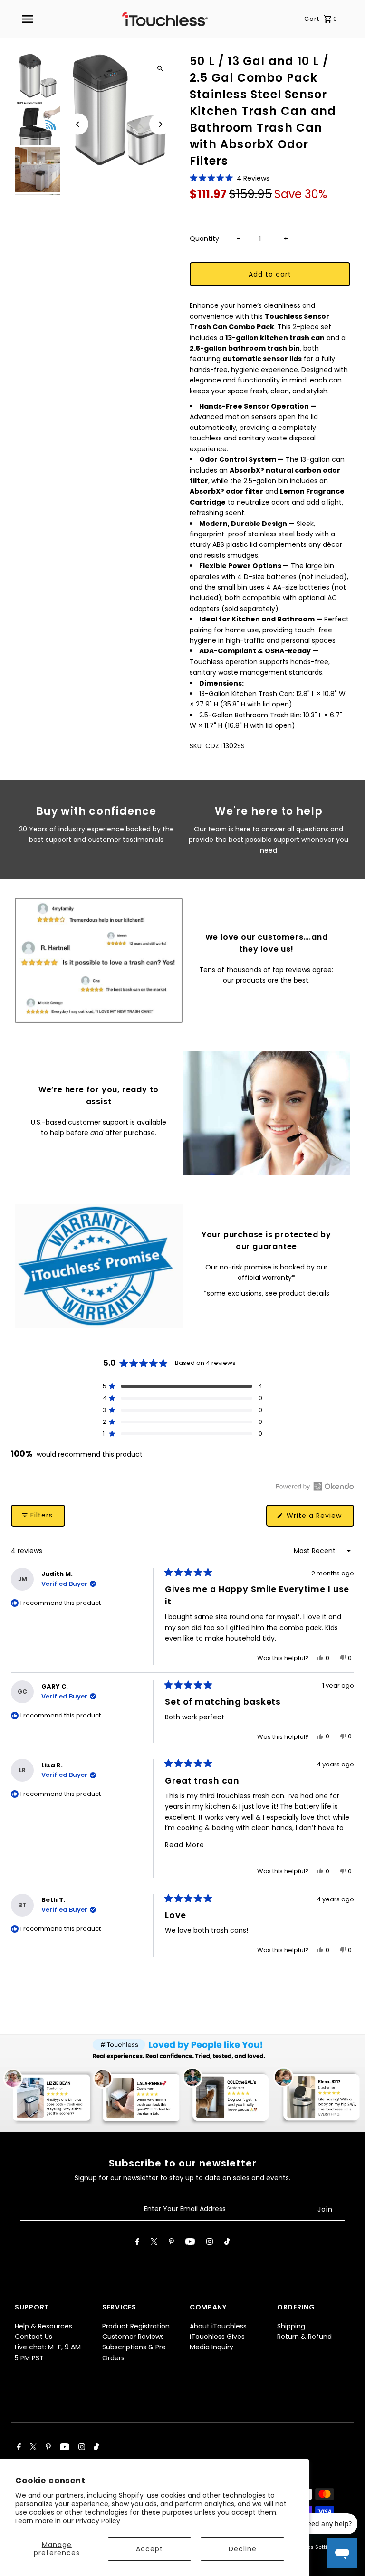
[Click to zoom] (160, 68)
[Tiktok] (227, 2243)
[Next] (160, 124)
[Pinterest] (171, 2243)
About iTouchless (218, 2326)
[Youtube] (190, 2243)
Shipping (291, 2326)
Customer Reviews (133, 2337)
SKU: (196, 746)
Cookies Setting (313, 2547)
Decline (243, 2549)
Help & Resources (43, 2326)
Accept (149, 2549)
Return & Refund (304, 2337)
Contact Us (34, 2337)
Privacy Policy (98, 2521)
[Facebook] (137, 2243)
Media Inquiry (211, 2347)
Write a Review (319, 1518)
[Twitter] (154, 2243)
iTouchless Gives (217, 2337)
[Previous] (78, 124)
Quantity (204, 239)
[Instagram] (210, 2243)
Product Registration (136, 2326)
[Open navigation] (27, 19)
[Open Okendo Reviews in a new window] (315, 1486)
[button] (230, 178)
